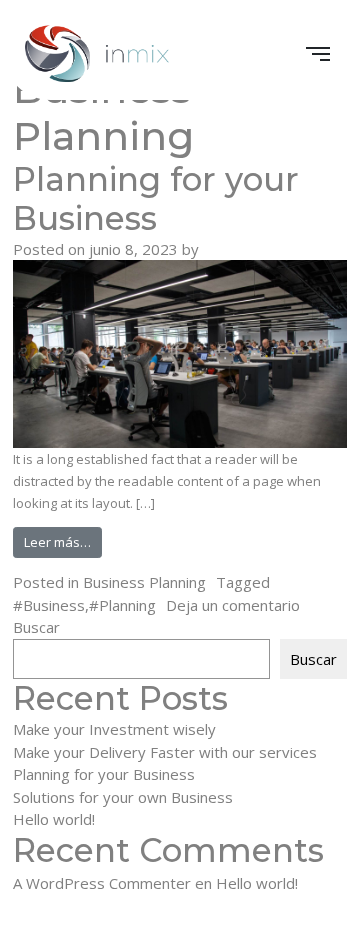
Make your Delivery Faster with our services (165, 752)
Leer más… (63, 541)
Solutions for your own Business (123, 797)
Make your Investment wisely (114, 729)
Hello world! (54, 819)
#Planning (122, 605)
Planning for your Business (156, 199)
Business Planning (144, 582)
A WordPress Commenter (102, 883)
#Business (49, 605)
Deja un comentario (233, 605)
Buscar (36, 627)
